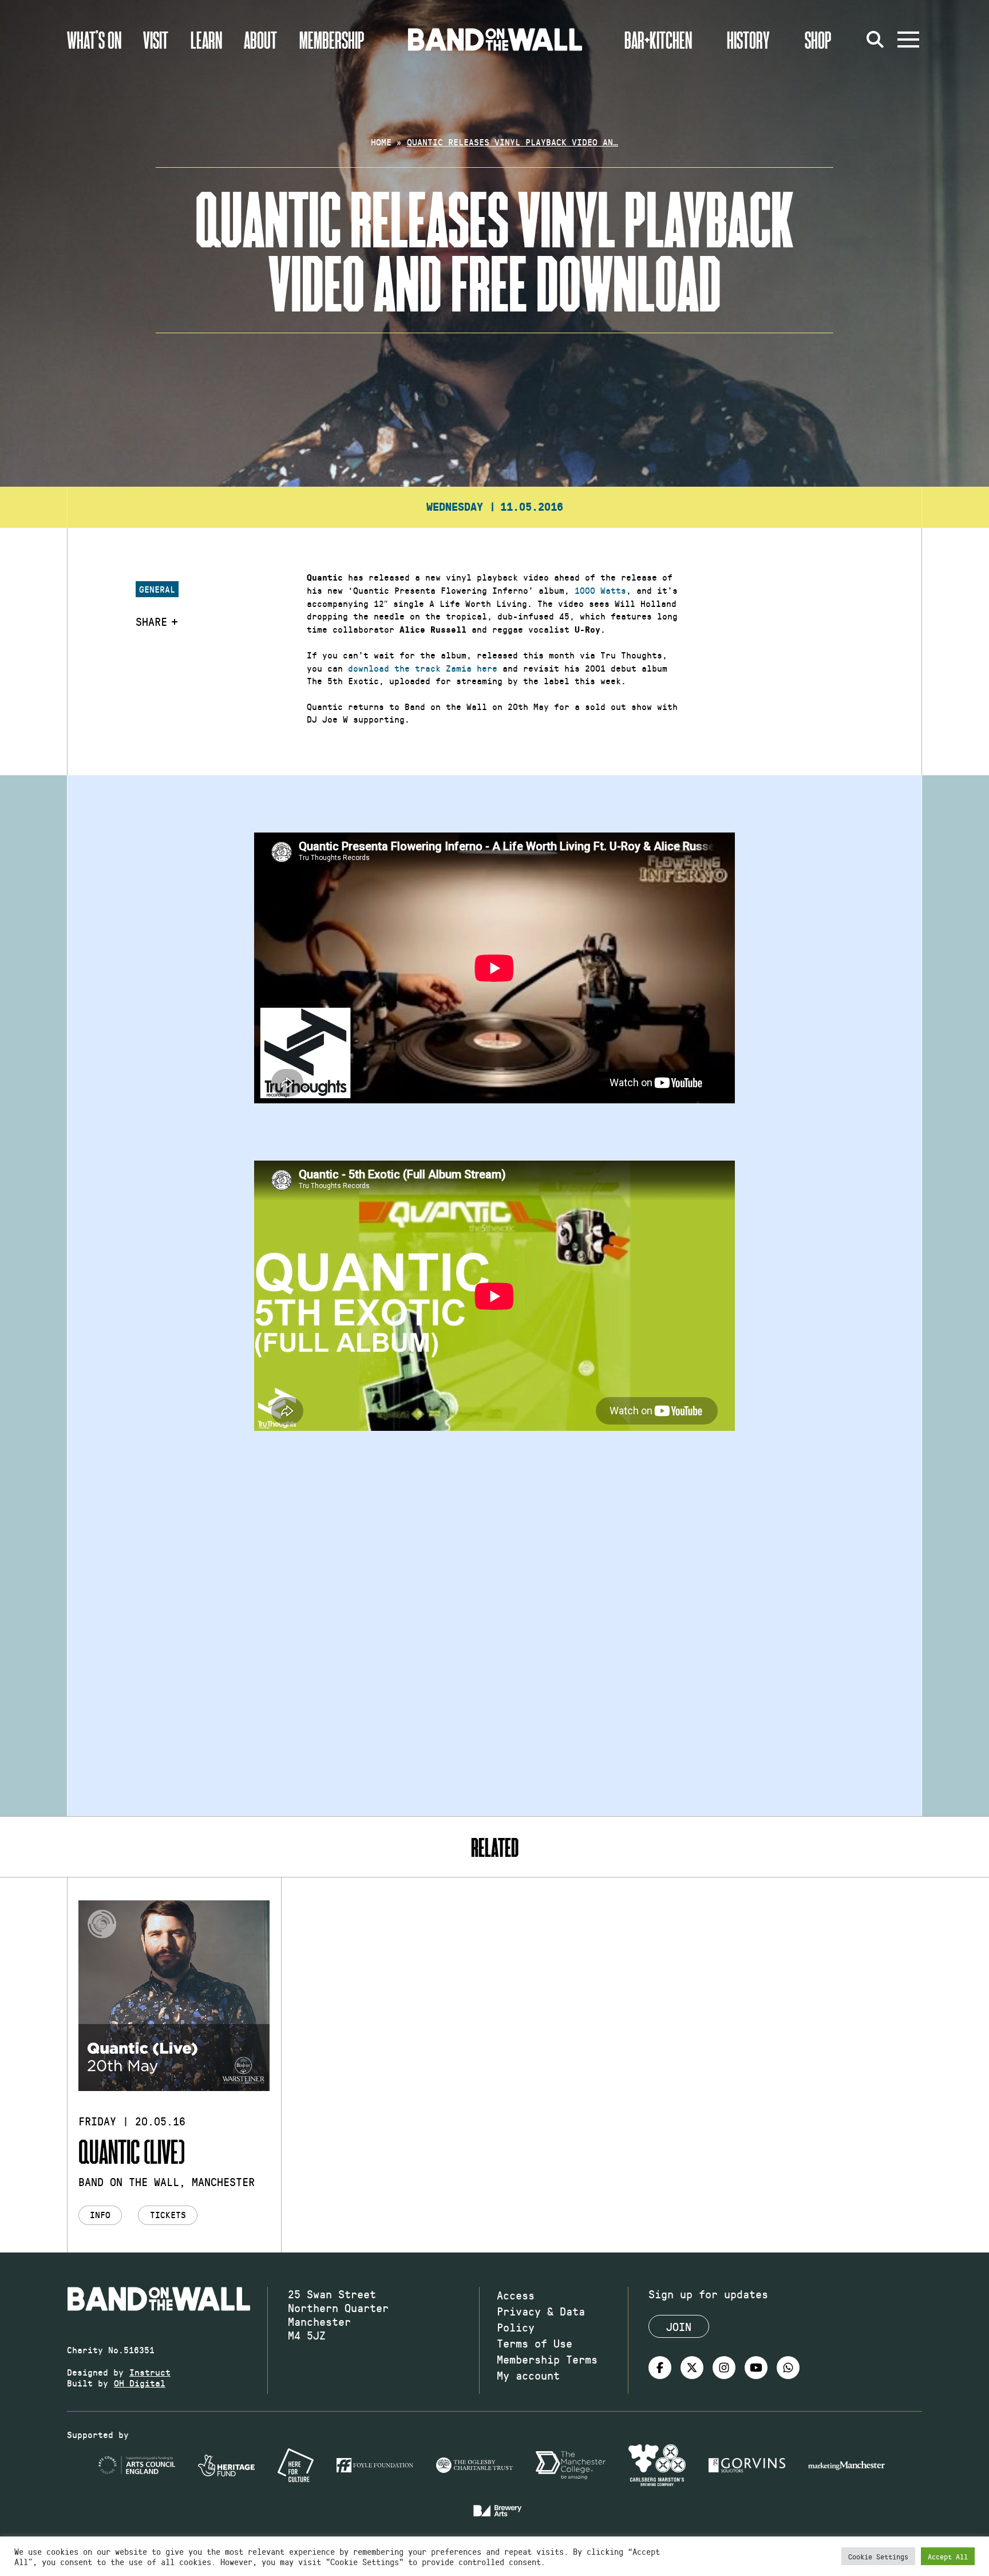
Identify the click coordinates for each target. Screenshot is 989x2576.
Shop (818, 40)
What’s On (94, 40)
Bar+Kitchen (658, 40)
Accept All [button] (948, 2556)
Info (100, 2214)
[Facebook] (660, 2368)
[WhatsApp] (788, 2368)
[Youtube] (756, 2368)
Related (495, 1847)
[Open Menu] (908, 40)
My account (528, 2375)
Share (151, 621)
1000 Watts (600, 590)
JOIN (679, 2326)
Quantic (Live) (132, 2151)
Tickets (168, 2214)
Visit (156, 40)
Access (516, 2295)
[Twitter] (692, 2368)
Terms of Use (535, 2343)
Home (381, 142)
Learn (206, 40)
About (260, 40)
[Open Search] (875, 40)
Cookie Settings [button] (878, 2556)
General (157, 589)
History (748, 40)
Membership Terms (547, 2359)
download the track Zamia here (423, 668)
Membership (332, 40)
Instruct (150, 2372)
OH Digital (140, 2383)
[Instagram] (724, 2368)
